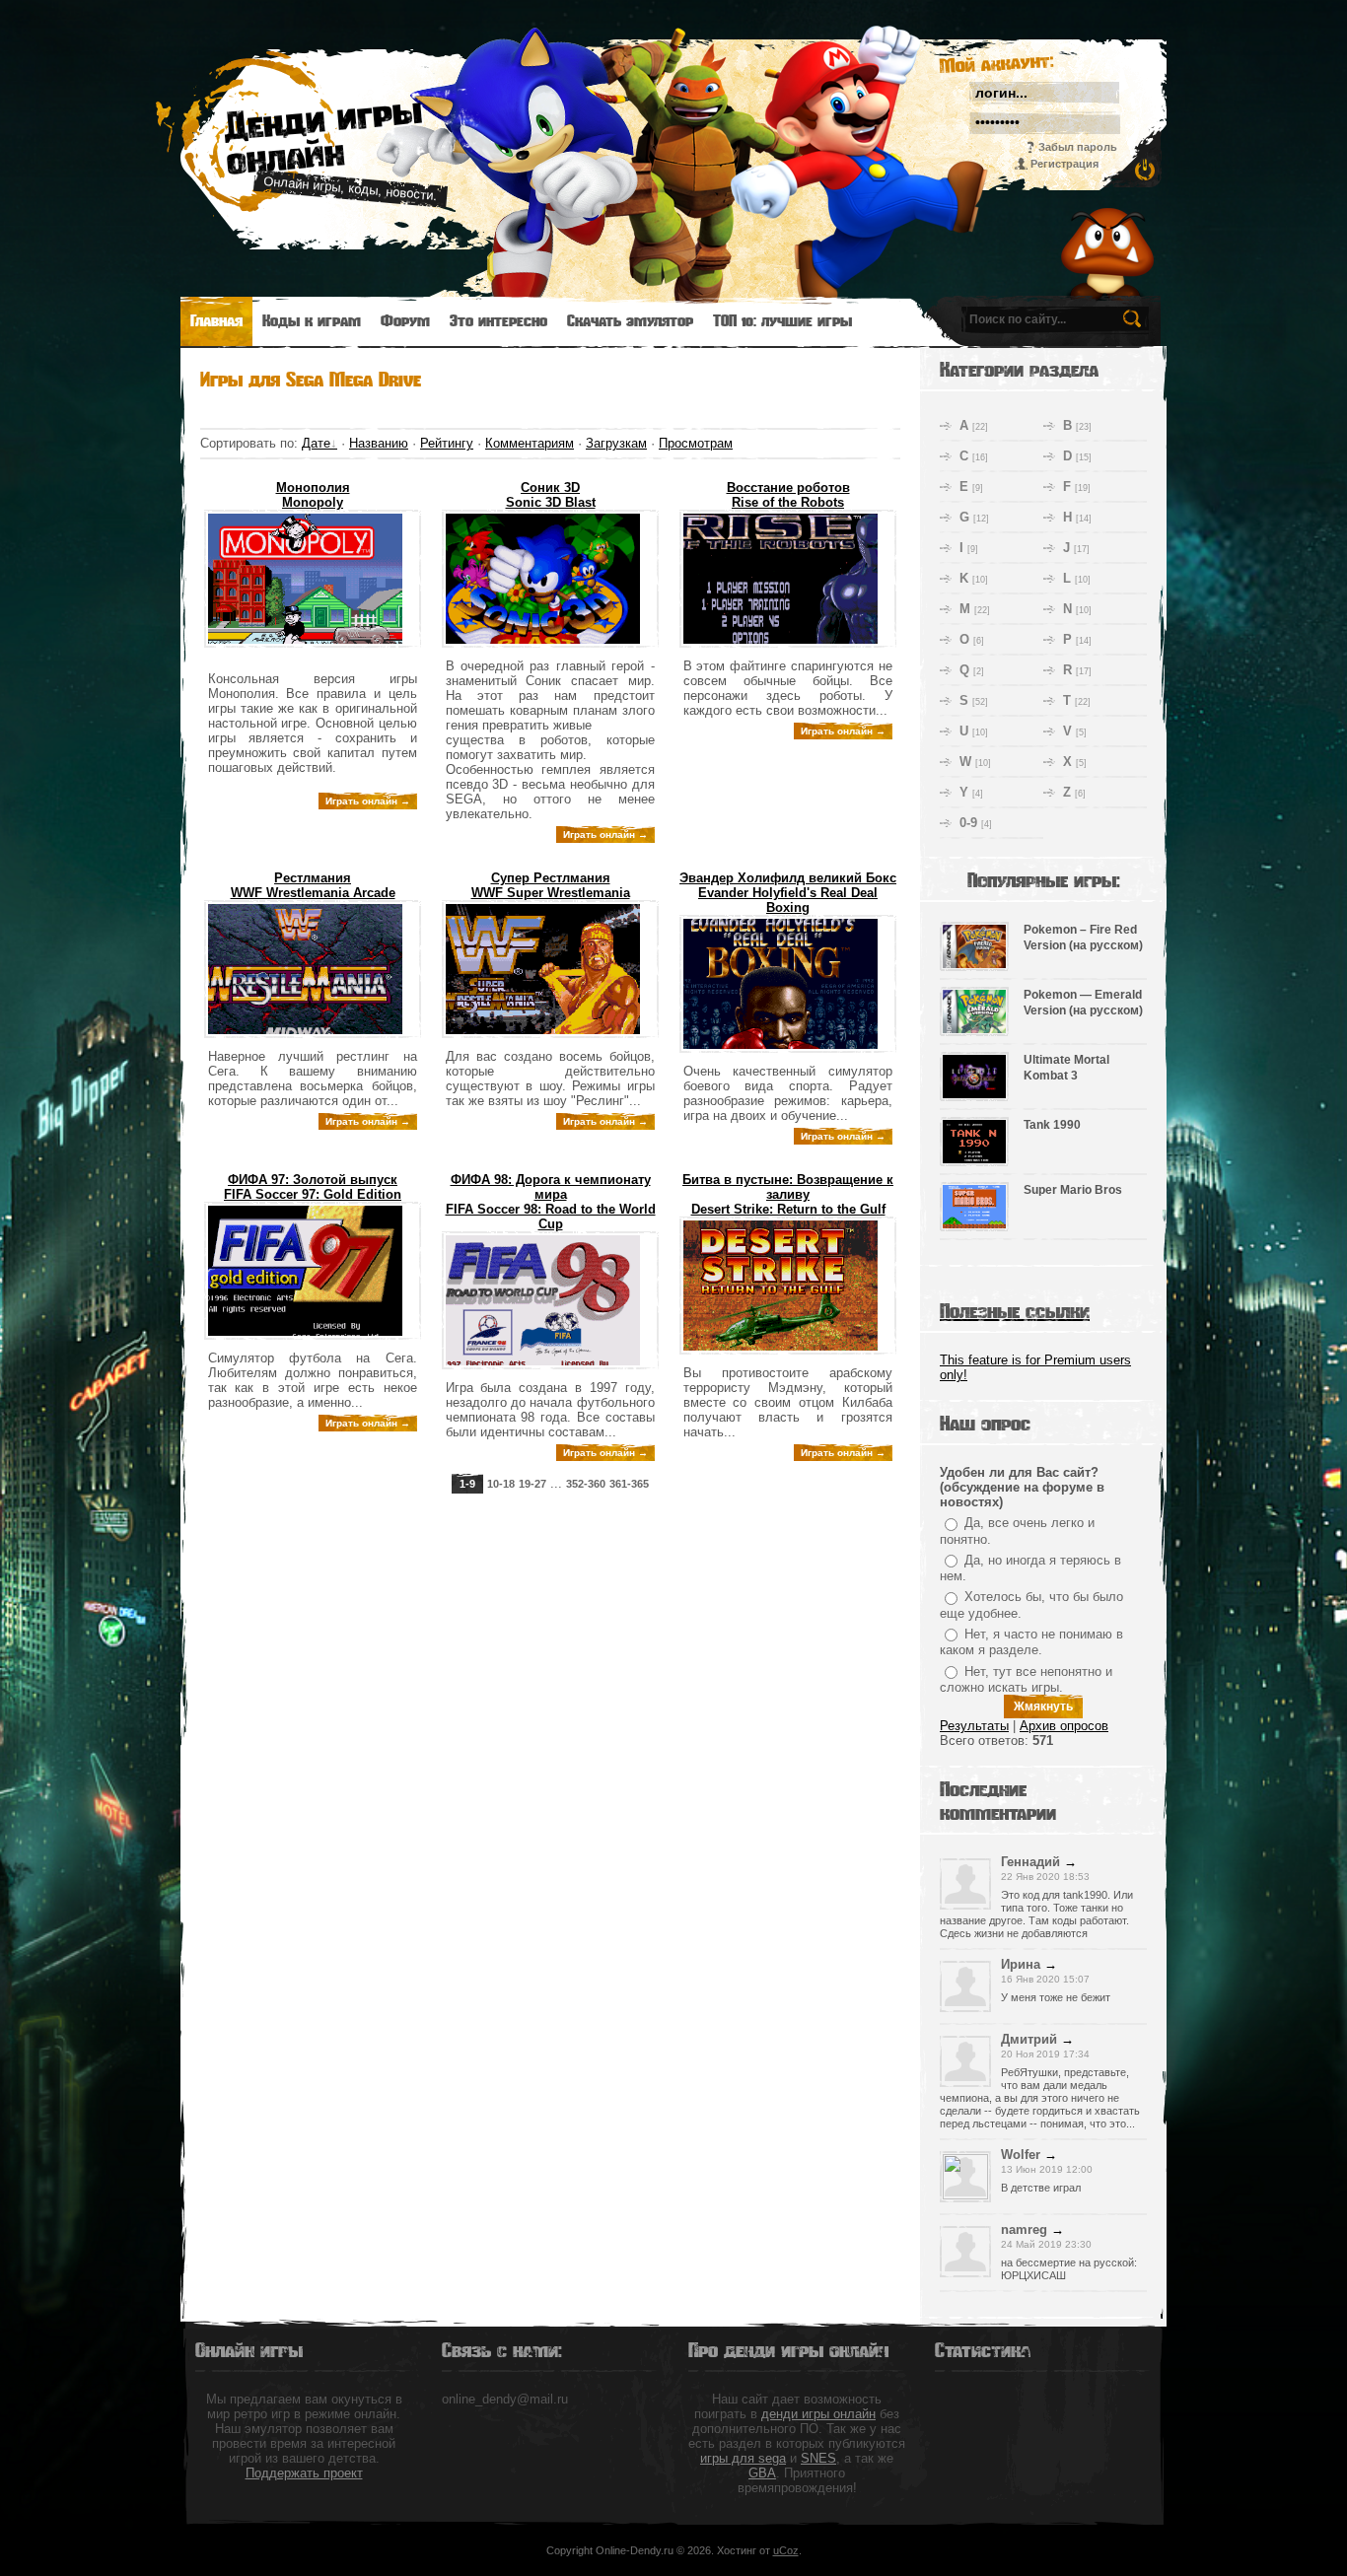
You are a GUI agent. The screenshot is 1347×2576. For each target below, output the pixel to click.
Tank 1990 (1052, 1125)
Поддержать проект (304, 2473)
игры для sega (743, 2458)
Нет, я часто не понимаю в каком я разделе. (1031, 1642)
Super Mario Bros (1073, 1190)
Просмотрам (696, 443)
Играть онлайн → (368, 801)
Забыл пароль (1078, 147)
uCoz (786, 2550)
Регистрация (1064, 164)
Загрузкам (616, 443)
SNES (818, 2458)
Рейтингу (447, 443)
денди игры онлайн (818, 2414)
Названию (379, 443)
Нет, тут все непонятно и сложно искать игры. (1026, 1680)
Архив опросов (1064, 1726)
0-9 (968, 823)
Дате (316, 443)
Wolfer (1021, 2155)
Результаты (974, 1726)
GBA (762, 2473)
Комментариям (530, 443)
